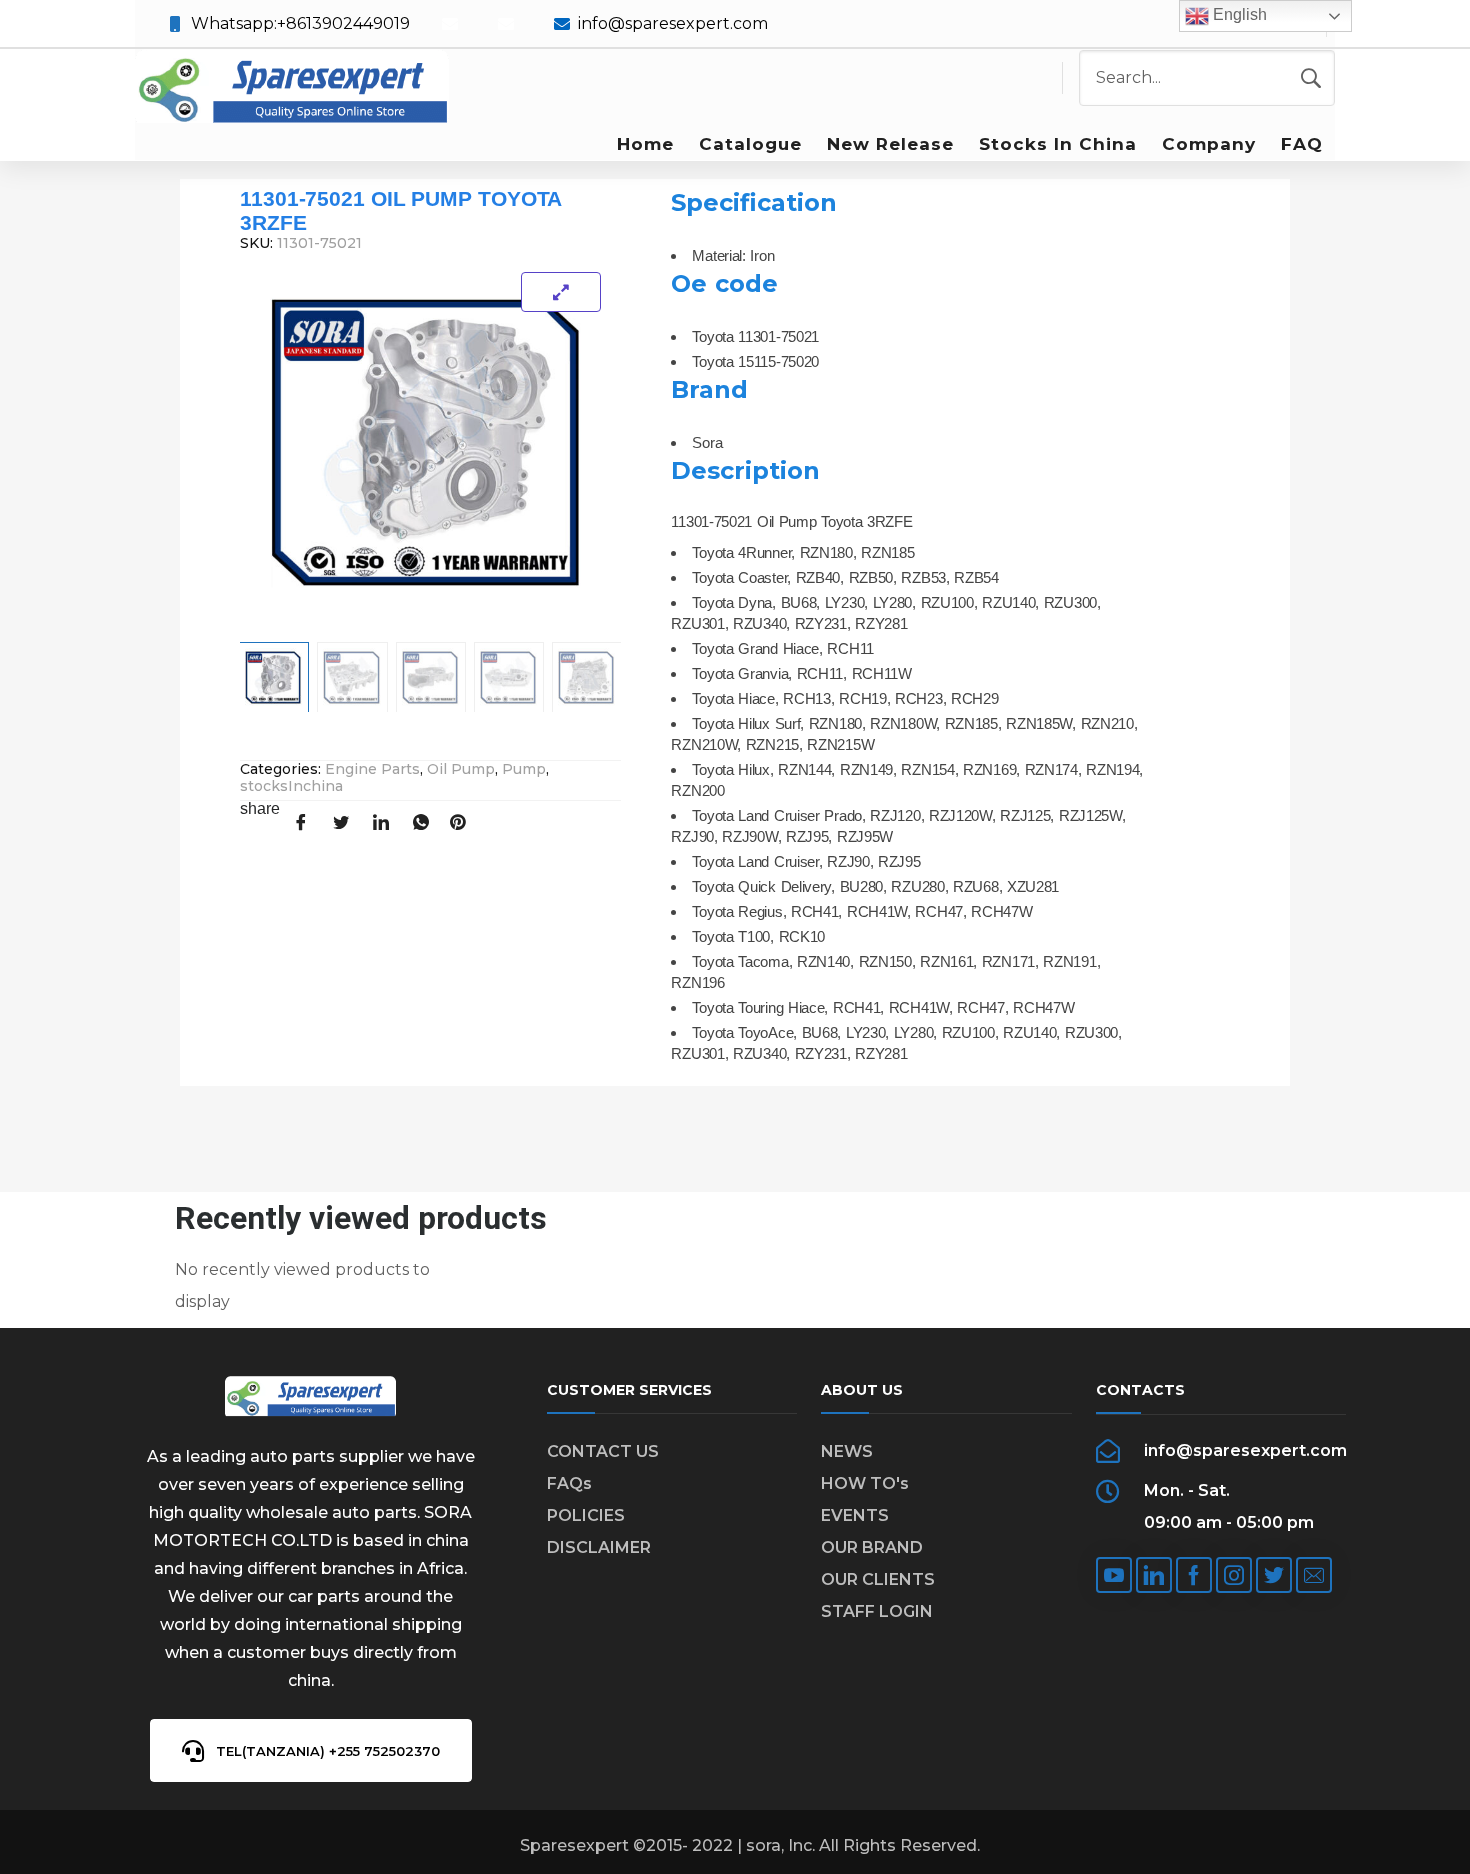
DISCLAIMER (599, 1547)
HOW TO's (865, 1483)
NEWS (847, 1451)
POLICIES (586, 1515)
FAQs (569, 1483)
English (1238, 14)
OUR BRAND (872, 1547)
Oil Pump (461, 769)
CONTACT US (603, 1451)
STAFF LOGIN (877, 1611)
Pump (524, 769)
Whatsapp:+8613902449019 (300, 23)
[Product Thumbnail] (561, 292)
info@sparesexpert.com (673, 23)
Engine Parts (372, 769)
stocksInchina (291, 786)
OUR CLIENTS (878, 1579)
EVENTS (855, 1515)
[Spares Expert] (292, 88)
